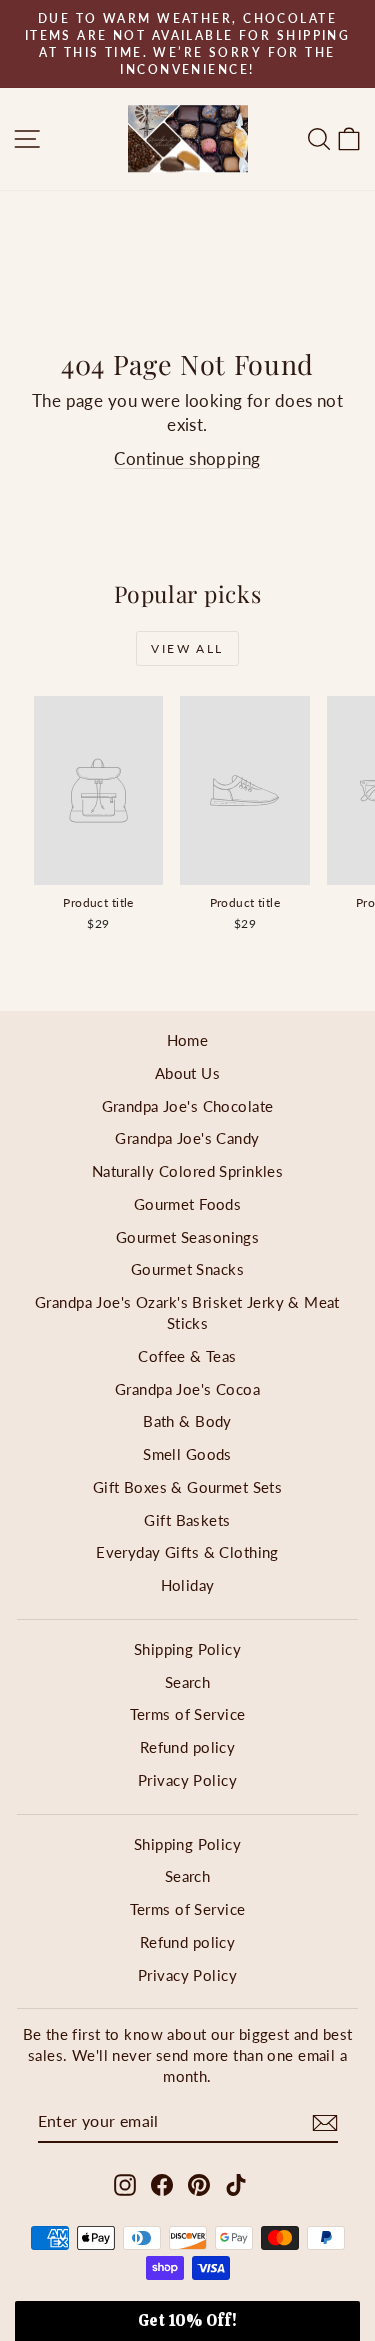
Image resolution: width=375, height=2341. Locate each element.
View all (187, 648)
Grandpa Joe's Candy (187, 1138)
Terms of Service (188, 1714)
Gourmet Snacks (187, 1269)
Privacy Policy (187, 1780)
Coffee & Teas (187, 1356)
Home (188, 1040)
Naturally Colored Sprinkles (187, 1171)
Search (188, 1682)
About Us (187, 1073)
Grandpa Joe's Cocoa (187, 1389)
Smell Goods (187, 1454)
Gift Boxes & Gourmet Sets (188, 1487)
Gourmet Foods (188, 1204)
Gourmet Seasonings (188, 1237)
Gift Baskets (187, 1520)
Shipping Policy (187, 1649)
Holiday (188, 1585)
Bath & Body (187, 1421)
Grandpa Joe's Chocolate (188, 1106)
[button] (187, 2321)
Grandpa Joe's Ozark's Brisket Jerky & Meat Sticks (187, 1312)
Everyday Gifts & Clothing (187, 1552)
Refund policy (188, 1747)
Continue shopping (187, 458)
